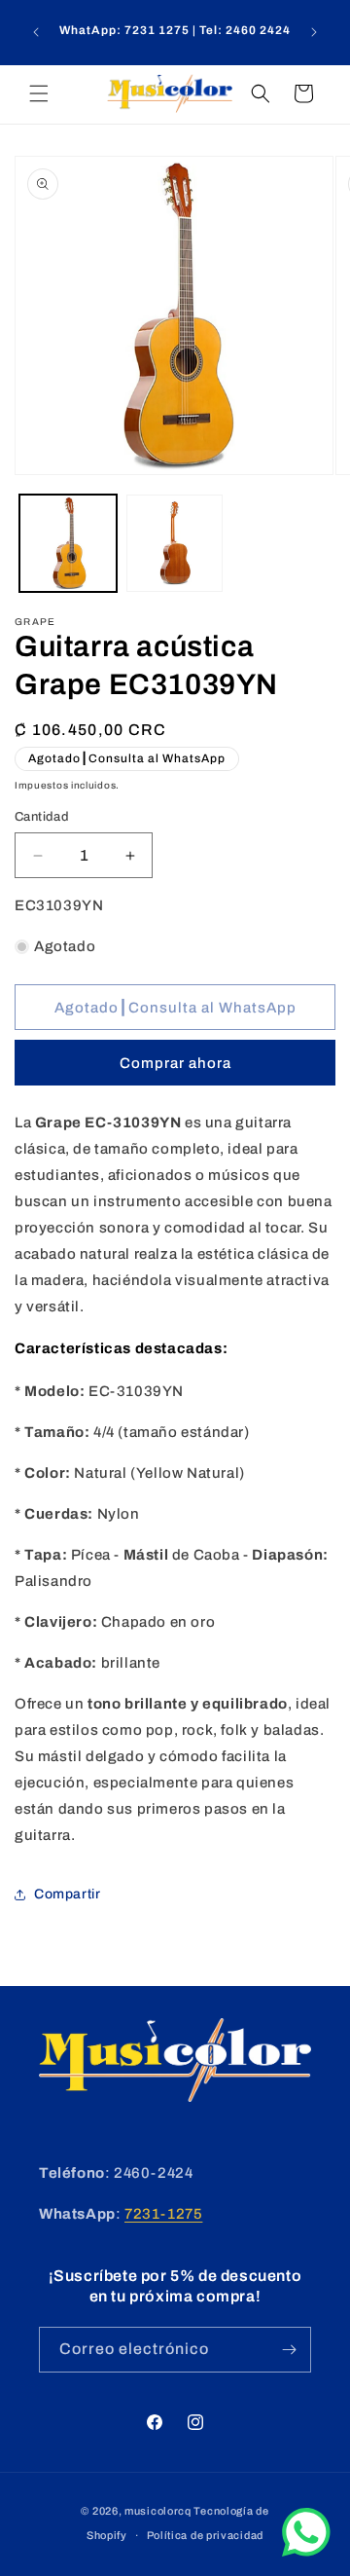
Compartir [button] (67, 1894)
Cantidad (42, 817)
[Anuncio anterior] (36, 32)
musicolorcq (158, 2511)
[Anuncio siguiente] (314, 32)
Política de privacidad (205, 2535)
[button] (39, 93)
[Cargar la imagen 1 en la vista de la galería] (68, 543)
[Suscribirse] (289, 2350)
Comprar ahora (175, 1063)
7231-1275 (163, 2214)
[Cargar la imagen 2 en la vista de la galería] (175, 543)
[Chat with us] (306, 2552)
